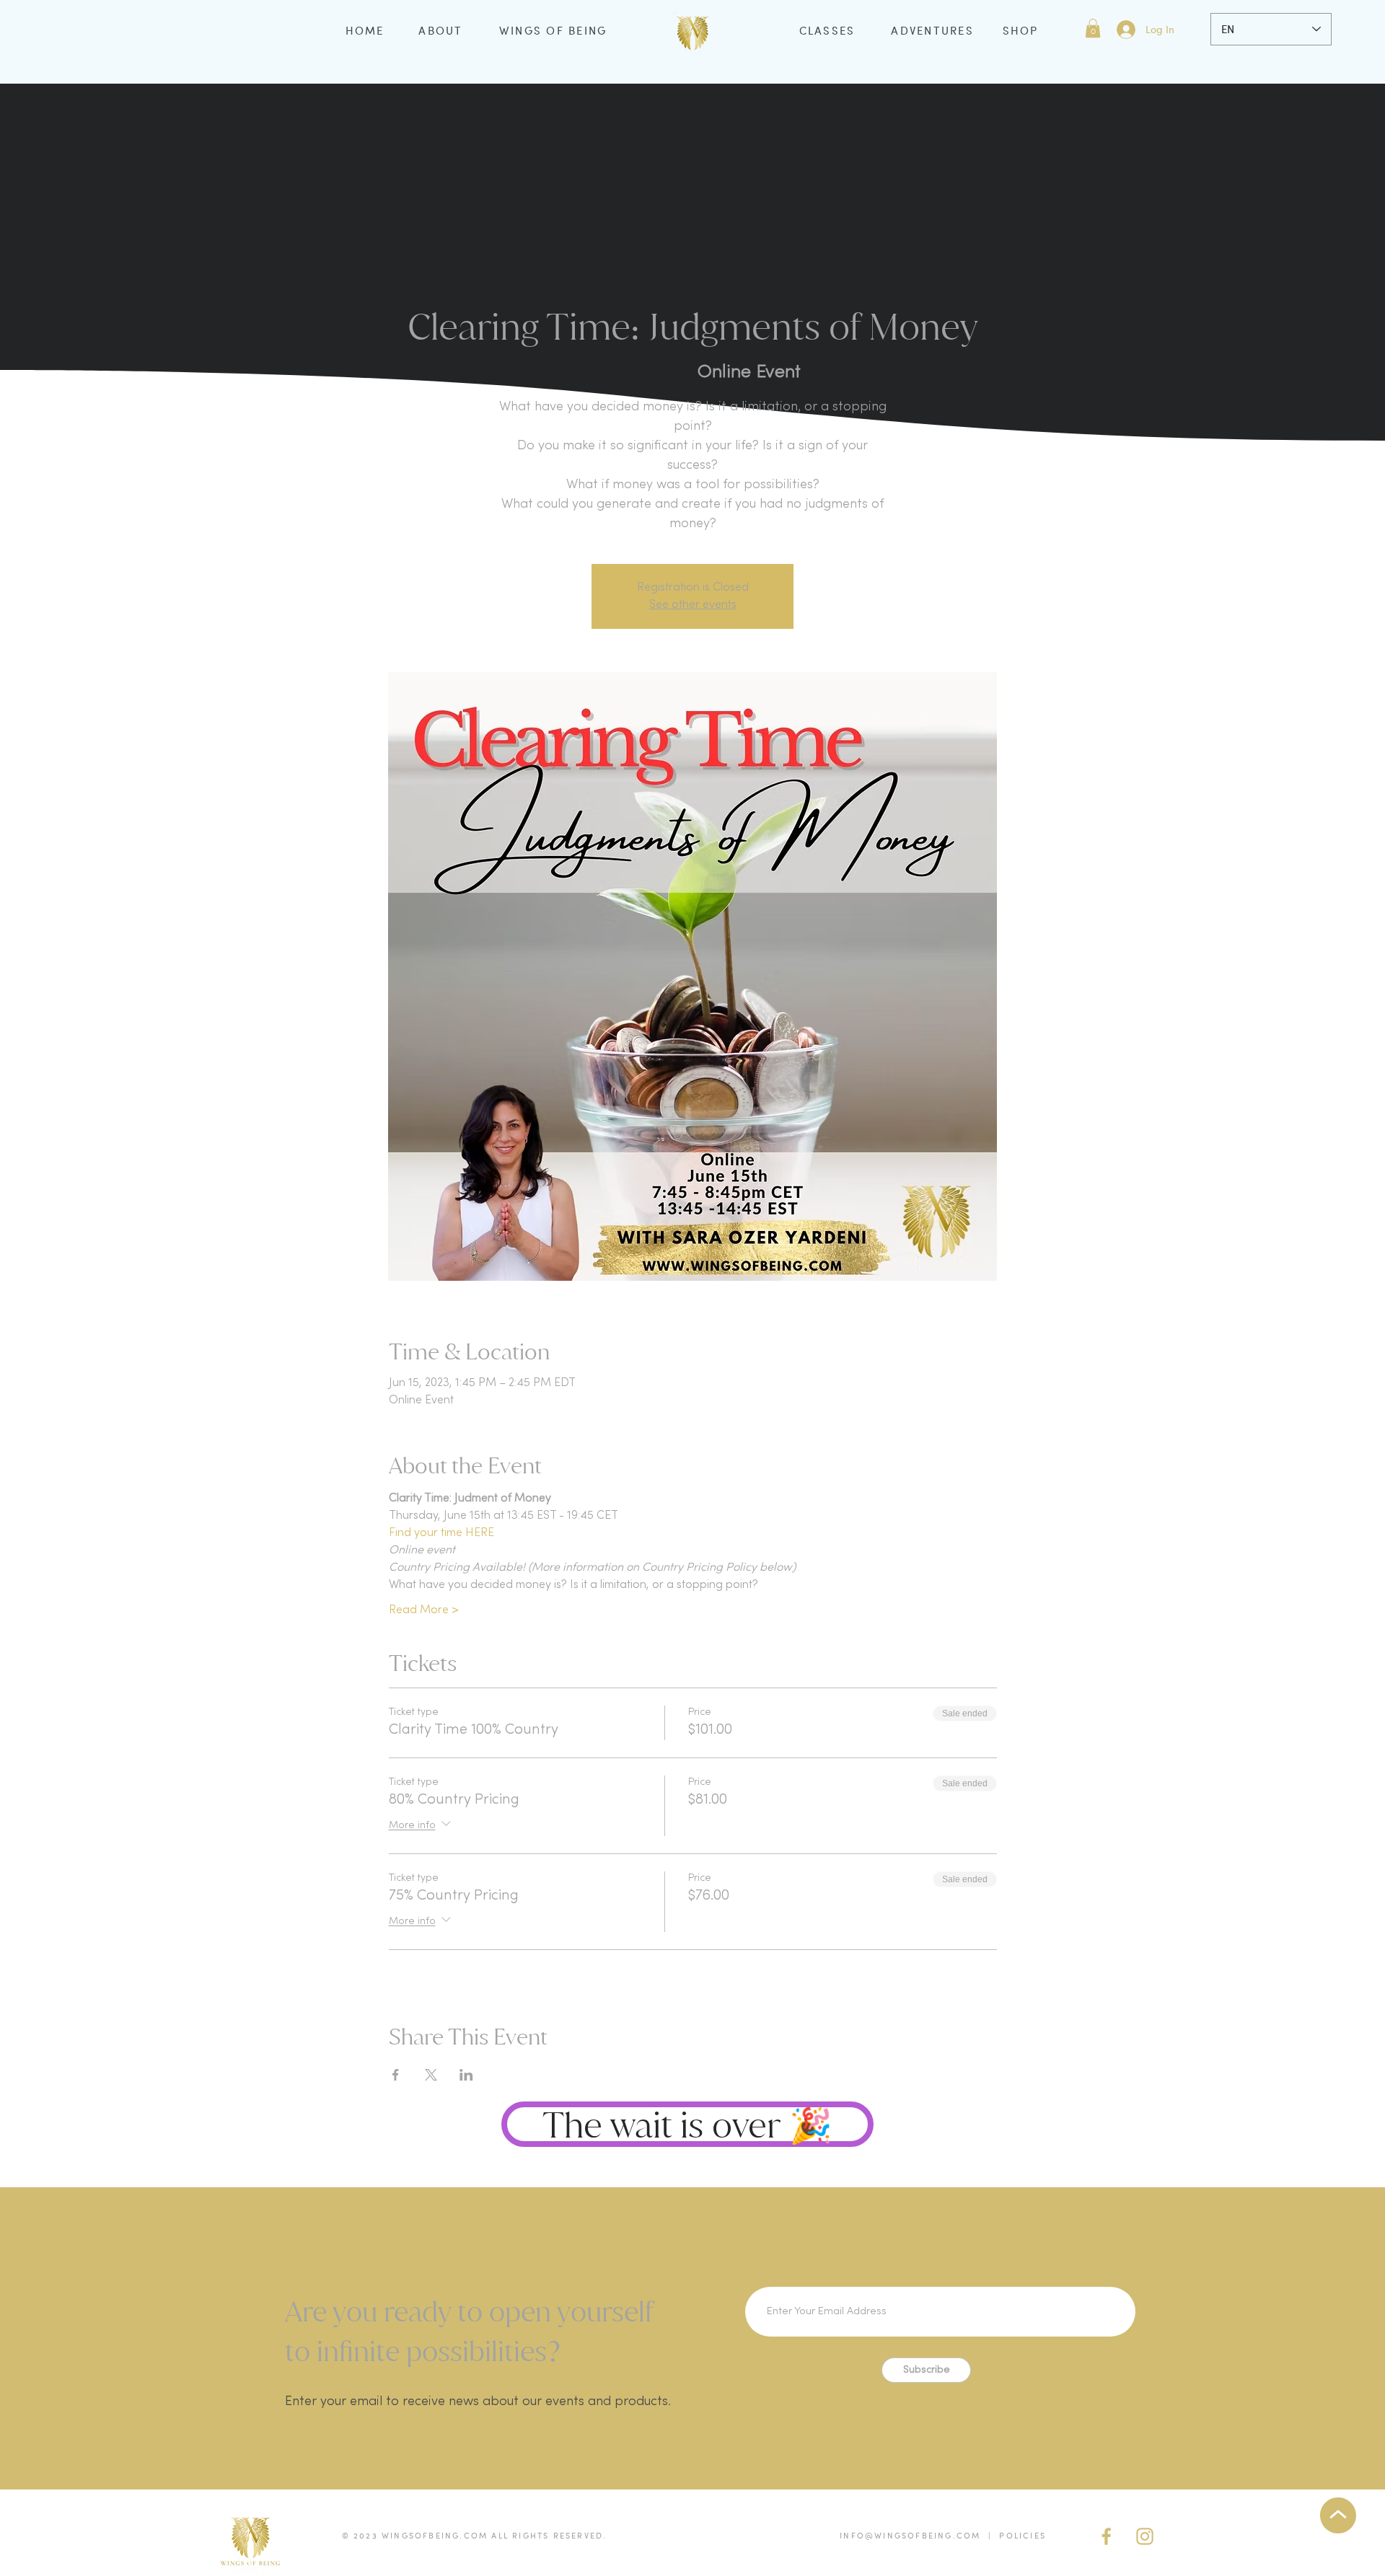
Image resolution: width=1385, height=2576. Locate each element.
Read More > (424, 1610)
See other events (693, 605)
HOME (365, 30)
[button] (1093, 28)
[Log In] (1125, 30)
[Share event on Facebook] (396, 2075)
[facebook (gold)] (1107, 2536)
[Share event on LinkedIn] (466, 2075)
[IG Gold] (1145, 2536)
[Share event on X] (431, 2075)
